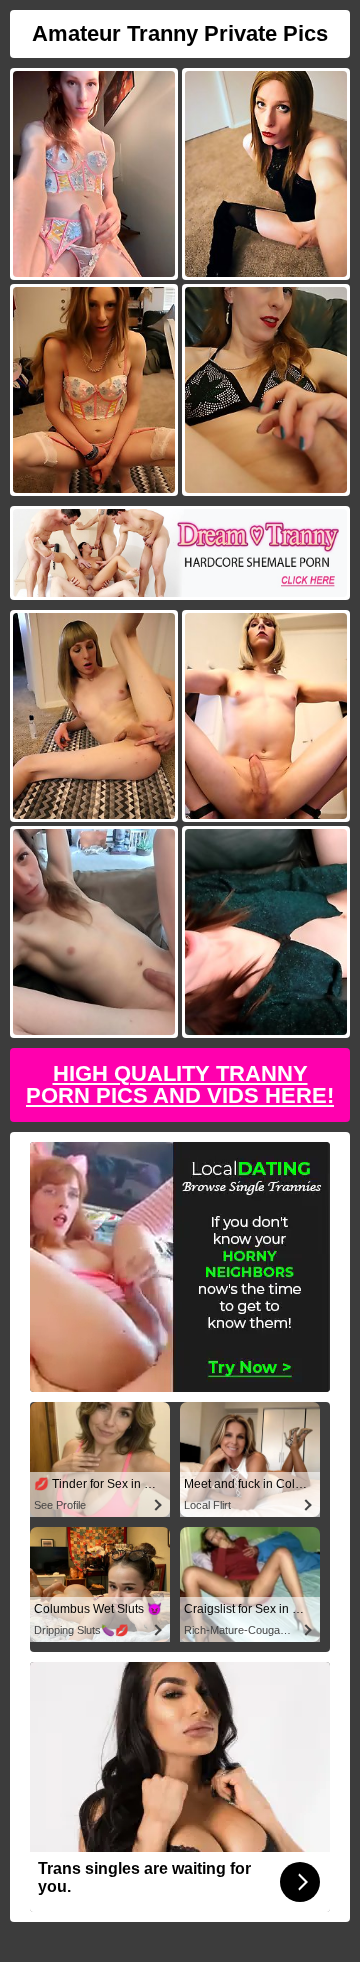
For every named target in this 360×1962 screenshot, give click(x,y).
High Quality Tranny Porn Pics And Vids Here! (180, 1084)
